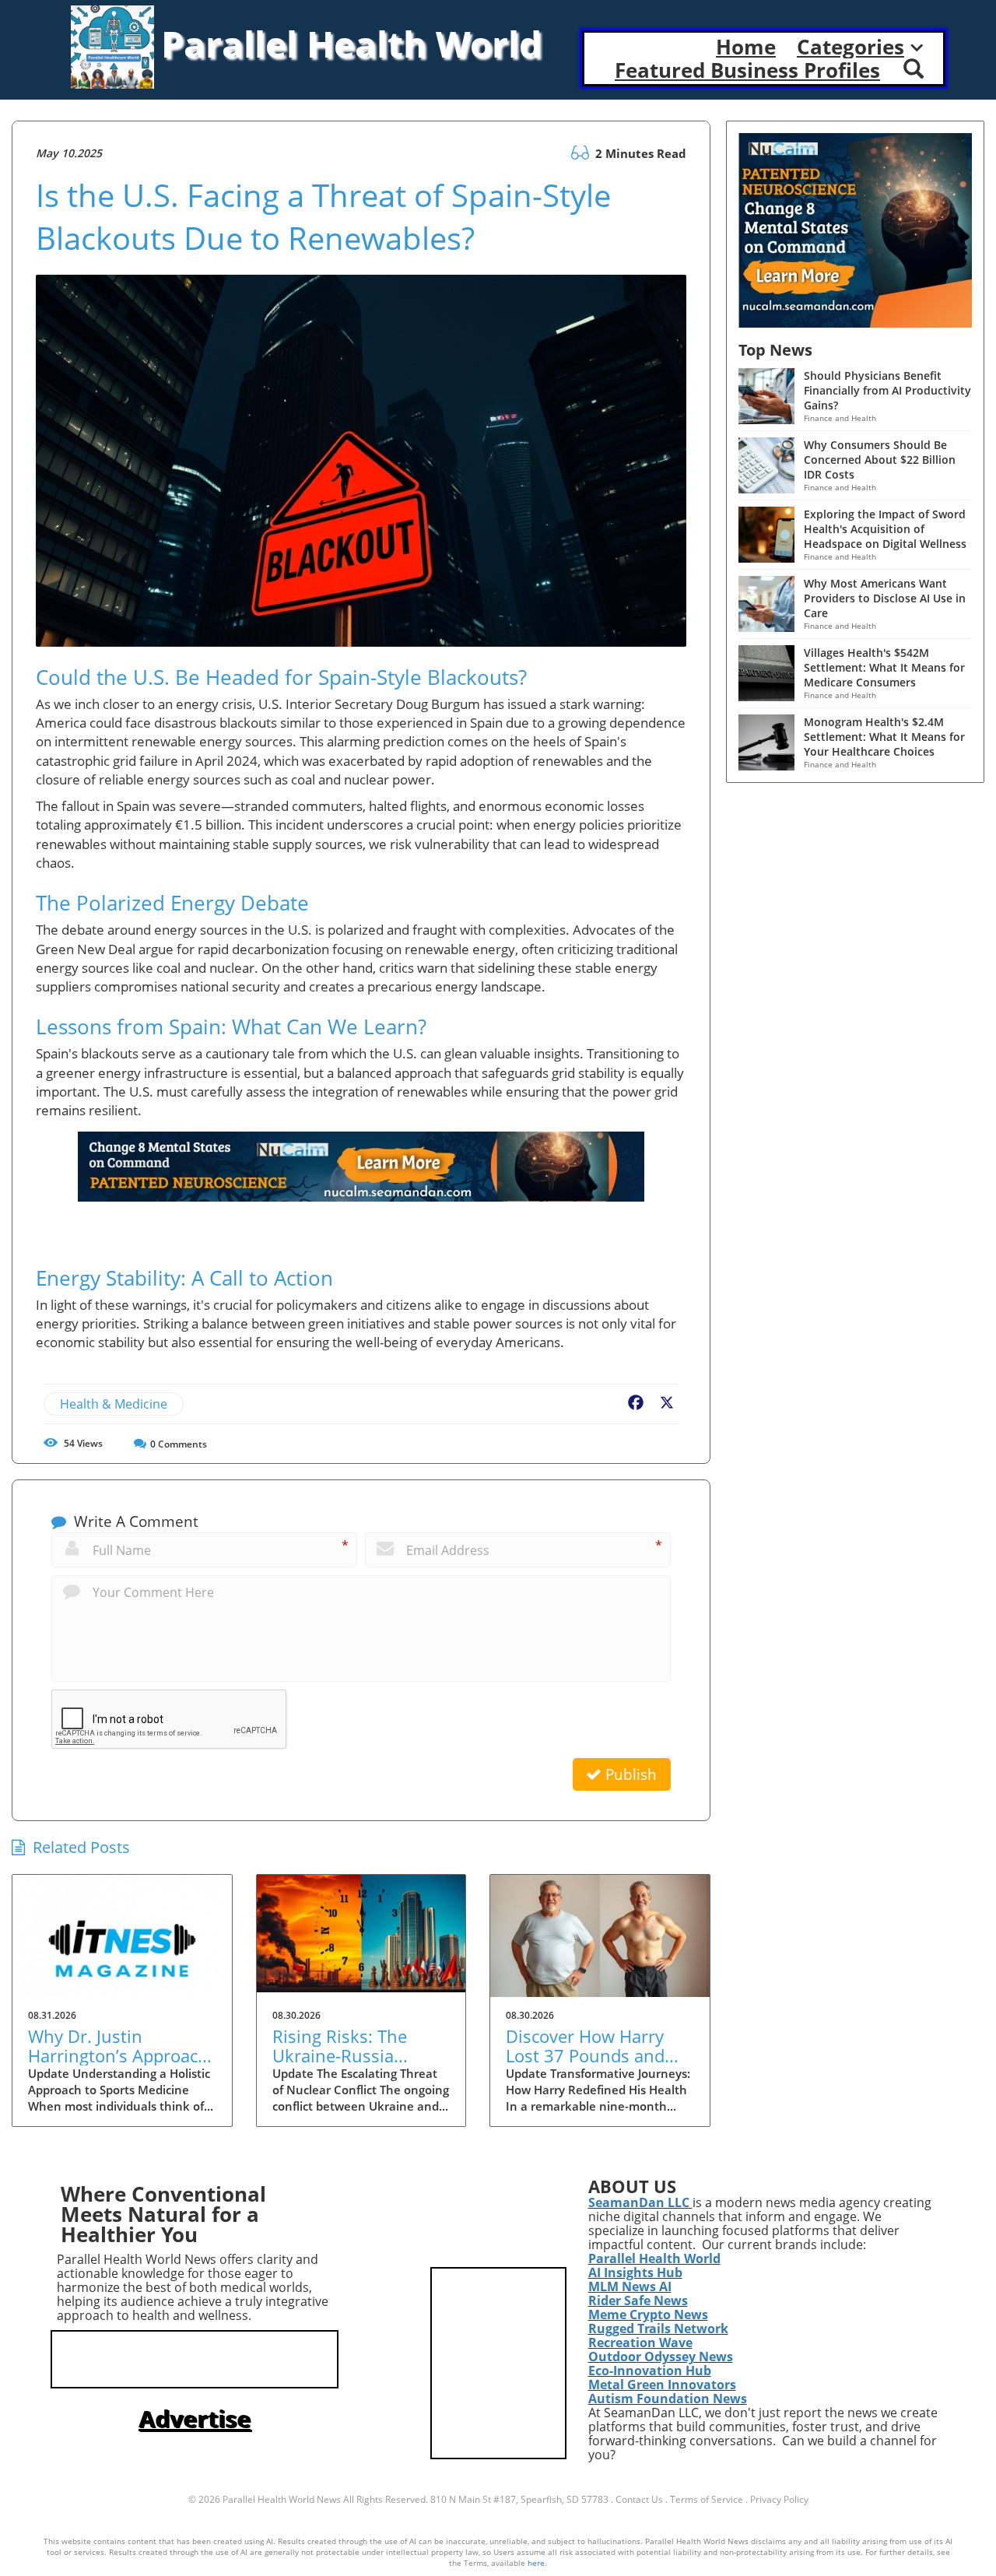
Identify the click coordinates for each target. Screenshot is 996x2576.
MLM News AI (630, 2286)
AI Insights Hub (635, 2272)
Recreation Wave (640, 2343)
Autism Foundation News (668, 2399)
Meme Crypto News (648, 2315)
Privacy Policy (779, 2499)
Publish (629, 1774)
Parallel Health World (654, 2258)
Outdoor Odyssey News (661, 2357)
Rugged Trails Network (658, 2329)
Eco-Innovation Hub (650, 2371)
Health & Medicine (114, 1404)
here (536, 2563)
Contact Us (639, 2499)
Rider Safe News (638, 2301)
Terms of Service (707, 2499)
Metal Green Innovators (662, 2385)
